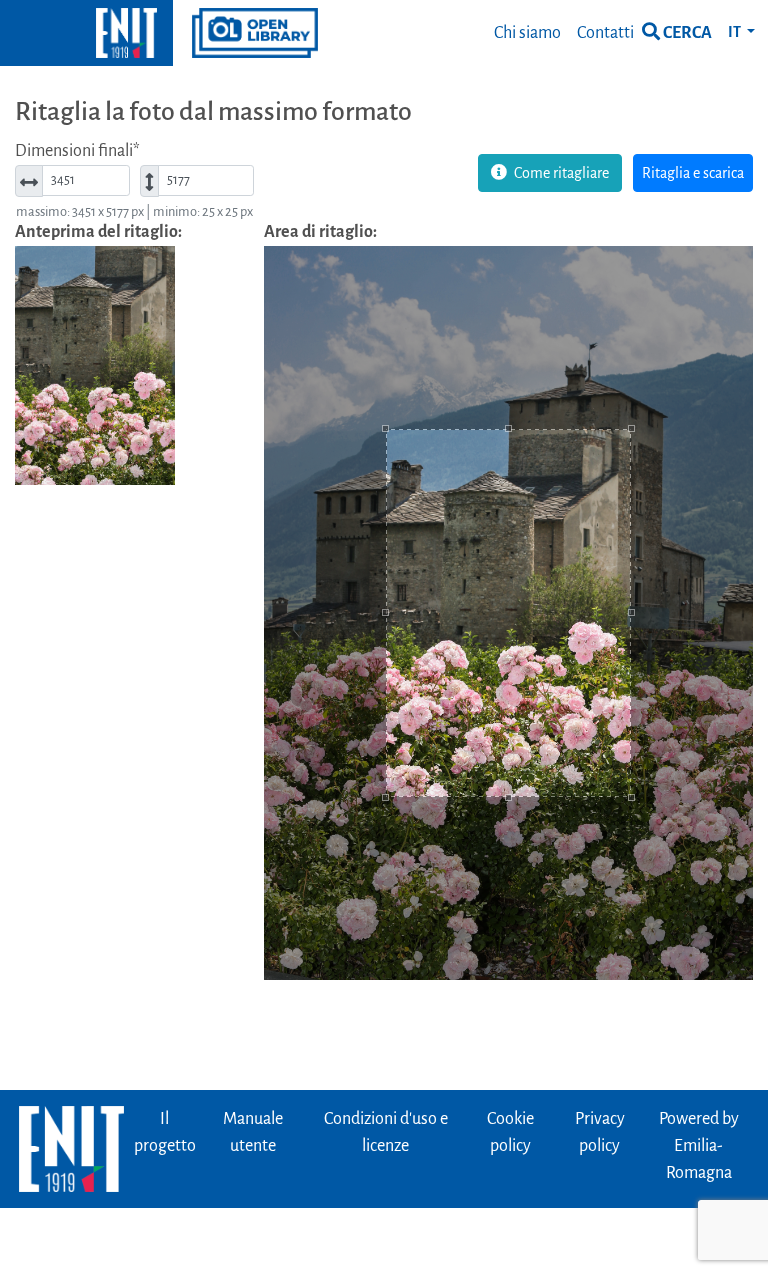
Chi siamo (527, 33)
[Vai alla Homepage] (86, 33)
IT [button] (735, 32)
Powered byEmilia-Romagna (699, 1146)
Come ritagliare (560, 173)
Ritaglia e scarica (693, 173)
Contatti (605, 33)
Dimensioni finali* (77, 151)
